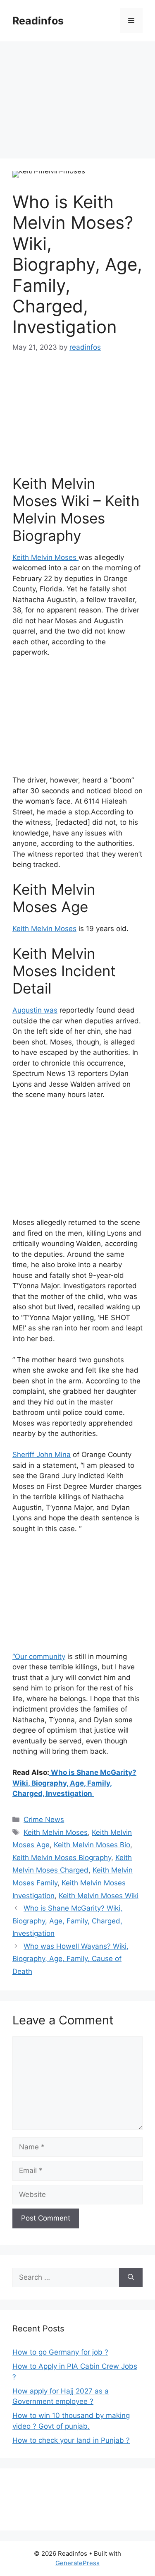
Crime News (44, 1820)
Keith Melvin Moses (45, 557)
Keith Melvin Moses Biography (62, 1858)
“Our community (39, 1657)
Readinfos (38, 21)
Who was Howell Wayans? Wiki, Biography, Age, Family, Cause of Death (70, 1959)
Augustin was (35, 1010)
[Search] (131, 2278)
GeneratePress (77, 2563)
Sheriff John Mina (42, 1455)
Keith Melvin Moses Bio (92, 1845)
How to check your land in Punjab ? (71, 2440)
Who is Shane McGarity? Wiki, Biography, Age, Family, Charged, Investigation (74, 1783)
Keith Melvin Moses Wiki (99, 1896)
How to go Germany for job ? (60, 2352)
